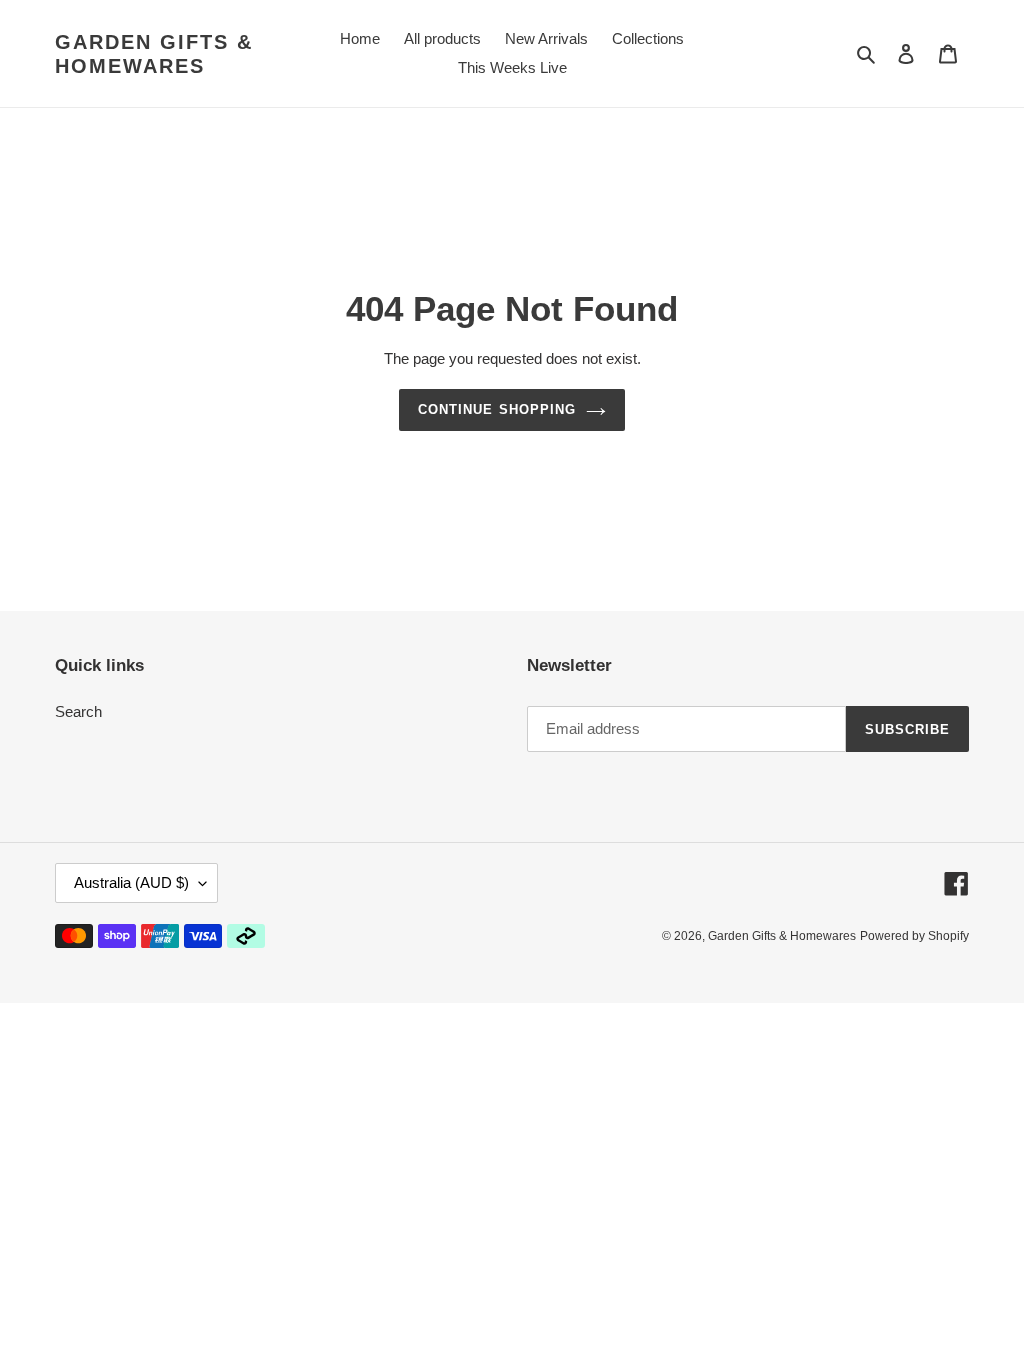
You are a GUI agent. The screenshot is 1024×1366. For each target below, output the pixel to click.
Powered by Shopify (914, 936)
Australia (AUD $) (131, 882)
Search (78, 711)
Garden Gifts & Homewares (154, 54)
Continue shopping (497, 409)
